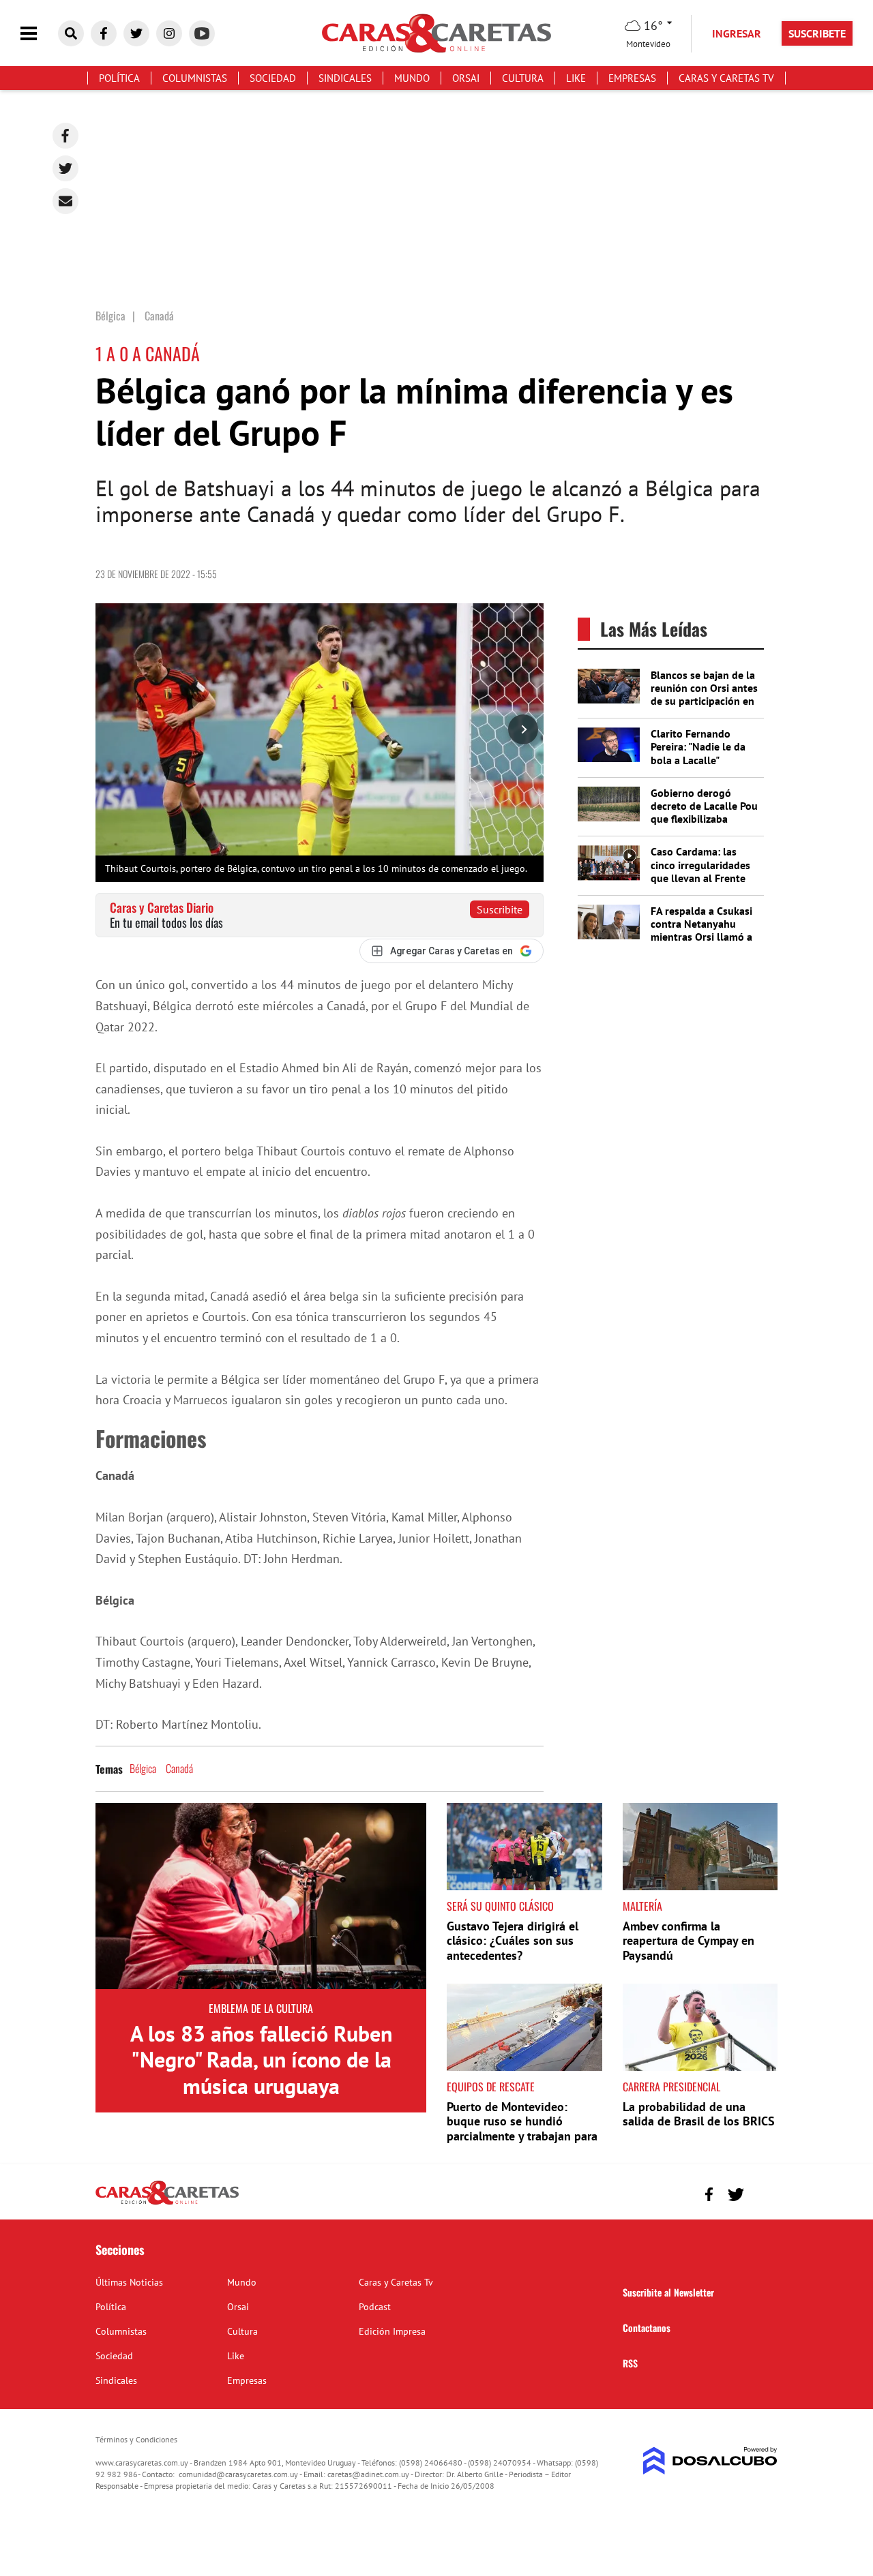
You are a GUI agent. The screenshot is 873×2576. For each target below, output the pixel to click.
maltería (642, 1906)
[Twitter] (65, 168)
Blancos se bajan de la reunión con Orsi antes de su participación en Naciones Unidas (704, 695)
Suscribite (500, 909)
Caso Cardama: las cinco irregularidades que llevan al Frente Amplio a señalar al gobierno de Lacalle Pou (700, 884)
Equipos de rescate (491, 2087)
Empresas (632, 78)
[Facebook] (65, 136)
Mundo (412, 78)
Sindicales (345, 78)
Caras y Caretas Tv (726, 78)
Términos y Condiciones (136, 2439)
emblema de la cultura (261, 2008)
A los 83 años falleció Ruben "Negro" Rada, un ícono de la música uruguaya (261, 2060)
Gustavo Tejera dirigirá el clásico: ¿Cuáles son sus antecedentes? (513, 1941)
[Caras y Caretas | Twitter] (136, 33)
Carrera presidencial (671, 2087)
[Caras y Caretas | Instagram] (169, 33)
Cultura (523, 78)
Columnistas (195, 78)
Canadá (179, 1768)
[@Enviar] (65, 201)
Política (119, 78)
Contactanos (647, 2328)
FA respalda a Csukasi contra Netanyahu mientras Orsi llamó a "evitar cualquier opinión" (701, 937)
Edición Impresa (392, 2331)
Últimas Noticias (129, 2282)
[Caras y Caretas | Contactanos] (762, 2193)
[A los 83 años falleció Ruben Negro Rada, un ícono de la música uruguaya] (261, 1896)
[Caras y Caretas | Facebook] (104, 33)
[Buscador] (71, 33)
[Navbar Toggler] (39, 34)
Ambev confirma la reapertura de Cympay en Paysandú (689, 1941)
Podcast (375, 2307)
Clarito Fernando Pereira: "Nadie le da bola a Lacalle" (698, 746)
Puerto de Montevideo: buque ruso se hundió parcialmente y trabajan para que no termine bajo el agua (522, 2129)
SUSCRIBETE (817, 33)
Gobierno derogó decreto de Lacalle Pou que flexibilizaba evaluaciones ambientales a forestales (704, 825)
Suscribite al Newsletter (668, 2292)
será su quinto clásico (500, 1906)
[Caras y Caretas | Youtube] (202, 33)
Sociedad (273, 78)
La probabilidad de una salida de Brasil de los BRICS (699, 2114)
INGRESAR (737, 33)
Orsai (466, 78)
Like (576, 78)
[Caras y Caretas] (167, 2204)
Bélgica (143, 1768)
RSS (630, 2363)
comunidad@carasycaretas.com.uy (238, 2474)
